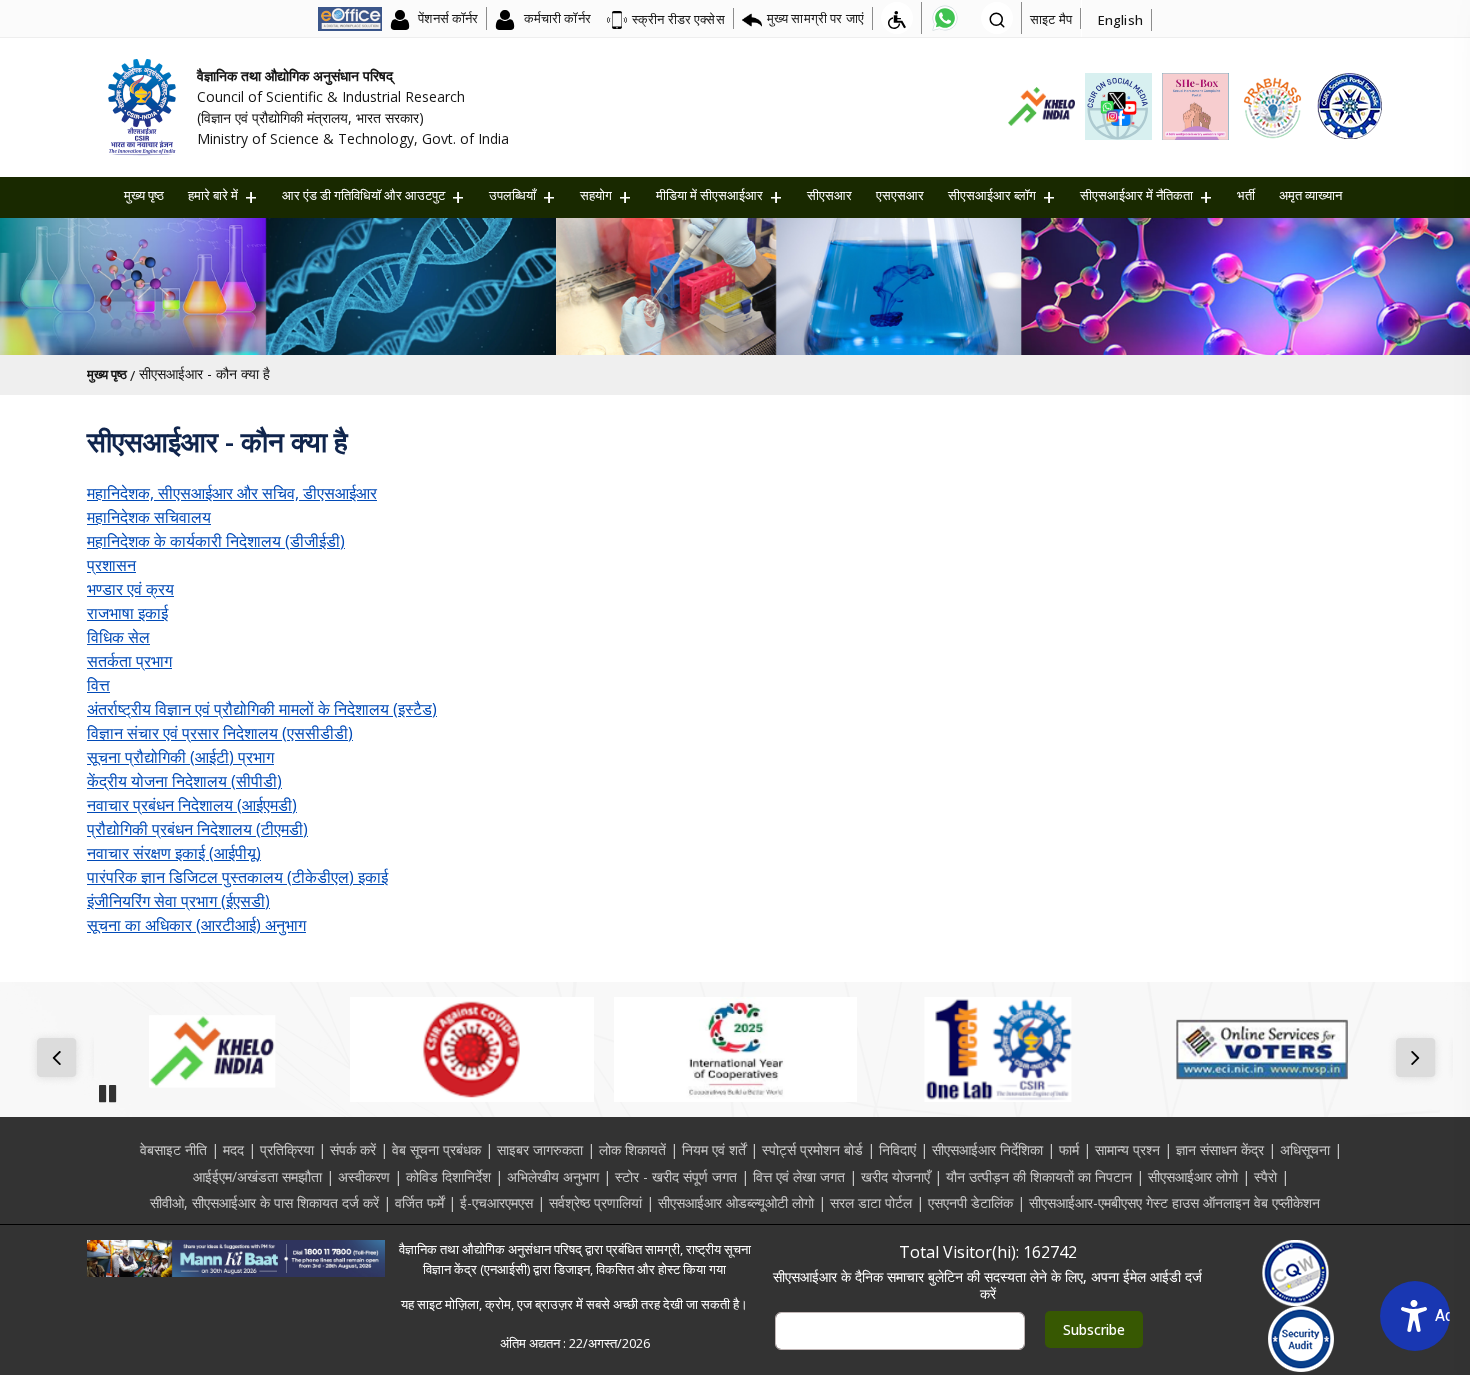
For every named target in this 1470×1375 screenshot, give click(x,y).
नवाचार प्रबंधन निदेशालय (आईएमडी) (192, 805)
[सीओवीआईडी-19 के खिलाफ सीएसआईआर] (471, 1050)
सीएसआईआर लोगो (1193, 1176)
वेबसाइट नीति (173, 1149)
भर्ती (1246, 195)
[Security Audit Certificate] (1301, 1339)
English (1120, 20)
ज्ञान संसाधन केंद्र (1220, 1149)
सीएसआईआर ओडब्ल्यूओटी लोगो (736, 1202)
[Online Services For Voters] (1261, 1050)
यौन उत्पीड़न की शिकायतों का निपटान (1039, 1176)
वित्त (98, 685)
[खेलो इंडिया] (208, 1050)
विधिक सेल (118, 637)
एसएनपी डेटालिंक (970, 1202)
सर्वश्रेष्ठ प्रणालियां (595, 1202)
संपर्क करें (353, 1149)
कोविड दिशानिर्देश (448, 1176)
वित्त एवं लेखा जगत (799, 1176)
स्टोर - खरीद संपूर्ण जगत (676, 1176)
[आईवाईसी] (735, 1050)
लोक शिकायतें (632, 1149)
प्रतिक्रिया (287, 1149)
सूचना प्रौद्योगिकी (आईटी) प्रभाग (180, 757)
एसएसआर (900, 195)
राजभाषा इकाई (127, 613)
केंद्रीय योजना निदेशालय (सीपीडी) (184, 781)
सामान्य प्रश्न (1127, 1149)
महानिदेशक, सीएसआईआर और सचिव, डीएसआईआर (232, 493)
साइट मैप (1051, 19)
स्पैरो (1265, 1176)
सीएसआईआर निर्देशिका (987, 1149)
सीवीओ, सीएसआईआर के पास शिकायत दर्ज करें (264, 1202)
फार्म (1069, 1149)
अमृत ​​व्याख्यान (1310, 195)
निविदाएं (897, 1149)
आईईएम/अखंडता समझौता (257, 1176)
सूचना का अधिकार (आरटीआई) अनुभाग (196, 925)
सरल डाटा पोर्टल (871, 1202)
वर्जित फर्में (419, 1202)
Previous (60, 1059)
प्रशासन (111, 565)
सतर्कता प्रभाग (129, 661)
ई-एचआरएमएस (496, 1202)
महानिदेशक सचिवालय (149, 517)
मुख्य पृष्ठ (144, 195)
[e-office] (350, 18)
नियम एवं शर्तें (714, 1149)
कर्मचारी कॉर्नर (555, 18)
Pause (107, 1087)
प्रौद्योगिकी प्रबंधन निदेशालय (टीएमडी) (197, 829)
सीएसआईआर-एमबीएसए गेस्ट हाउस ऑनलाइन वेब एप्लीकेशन (1174, 1202)
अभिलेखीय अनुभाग (553, 1176)
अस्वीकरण (364, 1176)
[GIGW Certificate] (1295, 1273)
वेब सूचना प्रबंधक (436, 1149)
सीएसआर (829, 195)
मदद (233, 1149)
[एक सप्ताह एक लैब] (998, 1050)
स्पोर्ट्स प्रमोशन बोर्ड (812, 1149)
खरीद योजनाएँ (895, 1176)
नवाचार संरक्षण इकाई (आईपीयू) (174, 853)
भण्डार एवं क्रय (130, 589)
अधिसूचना (1305, 1149)
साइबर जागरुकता (540, 1149)
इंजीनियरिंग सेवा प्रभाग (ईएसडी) (178, 901)
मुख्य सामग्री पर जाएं (815, 18)
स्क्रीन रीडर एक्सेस (678, 19)
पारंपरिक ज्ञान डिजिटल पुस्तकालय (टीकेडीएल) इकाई (237, 877)
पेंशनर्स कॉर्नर (446, 18)
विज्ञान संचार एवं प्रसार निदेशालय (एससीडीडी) (220, 733)
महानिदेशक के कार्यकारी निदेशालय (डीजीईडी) (216, 541)
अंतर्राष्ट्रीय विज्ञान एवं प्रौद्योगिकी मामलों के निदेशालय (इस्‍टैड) (262, 709)
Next (1419, 1059)
